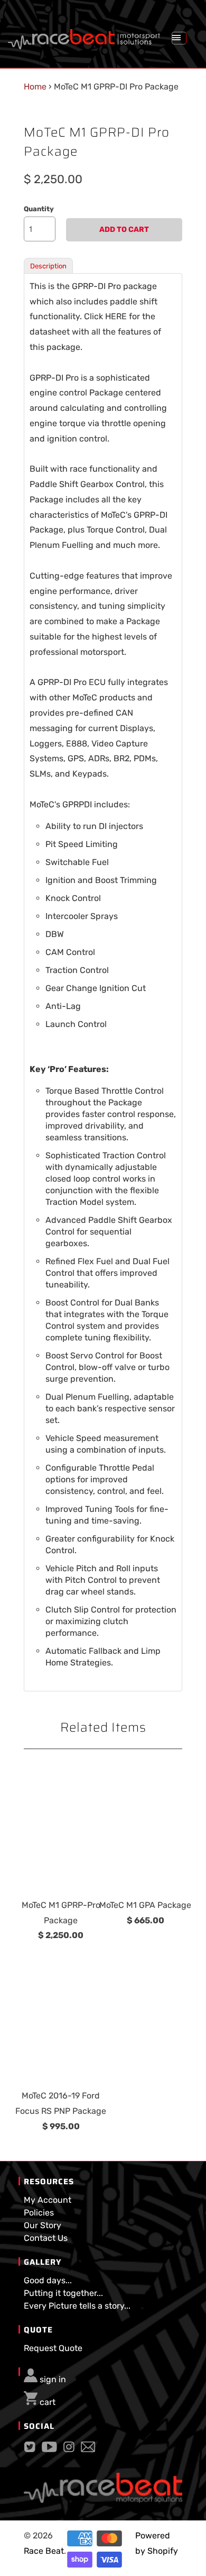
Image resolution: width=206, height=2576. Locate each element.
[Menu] (179, 38)
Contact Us (46, 2238)
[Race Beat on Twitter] (30, 2449)
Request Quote (53, 2348)
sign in (53, 2379)
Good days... (48, 2280)
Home (35, 87)
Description (48, 266)
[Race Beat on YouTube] (49, 2449)
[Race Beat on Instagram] (69, 2449)
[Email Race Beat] (88, 2449)
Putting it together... (63, 2293)
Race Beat (44, 2551)
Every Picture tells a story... (77, 2306)
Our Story (43, 2225)
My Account (48, 2200)
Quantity (39, 209)
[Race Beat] (84, 35)
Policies (39, 2213)
